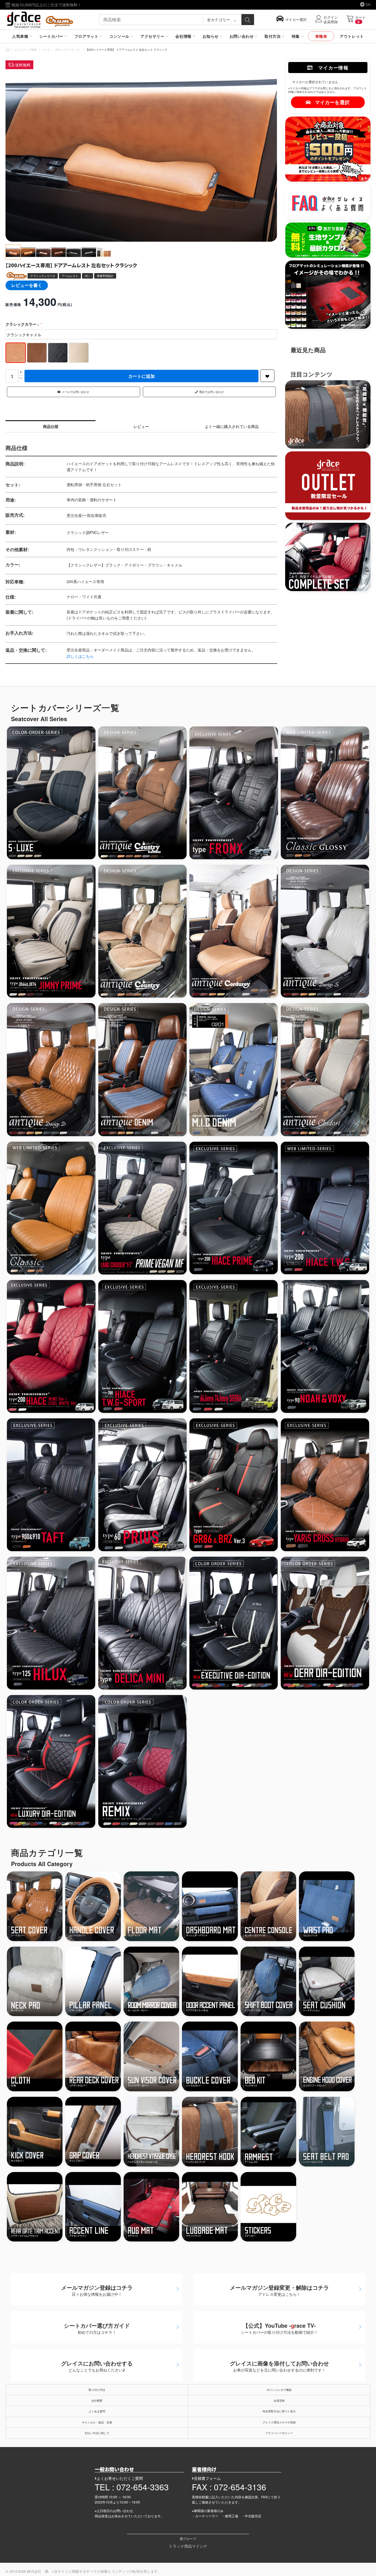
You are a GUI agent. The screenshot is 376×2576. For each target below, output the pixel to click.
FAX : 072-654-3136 (229, 2487)
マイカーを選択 (332, 102)
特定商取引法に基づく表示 (279, 2411)
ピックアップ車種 (26, 50)
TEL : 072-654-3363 (132, 2487)
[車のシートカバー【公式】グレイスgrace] (40, 19)
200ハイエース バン (68, 50)
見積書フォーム (207, 2478)
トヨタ (46, 50)
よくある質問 (97, 2411)
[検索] (248, 20)
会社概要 (97, 2400)
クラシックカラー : (23, 324)
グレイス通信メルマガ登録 (279, 2422)
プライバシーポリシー (279, 2433)
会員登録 (279, 2400)
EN (368, 4)
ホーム (8, 50)
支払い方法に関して (97, 2433)
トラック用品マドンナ (188, 2546)
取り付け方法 (97, 2390)
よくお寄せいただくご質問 (120, 2478)
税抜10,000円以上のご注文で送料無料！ (46, 5)
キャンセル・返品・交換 (97, 2422)
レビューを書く (27, 285)
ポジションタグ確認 (279, 2390)
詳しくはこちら (80, 656)
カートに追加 (141, 376)
